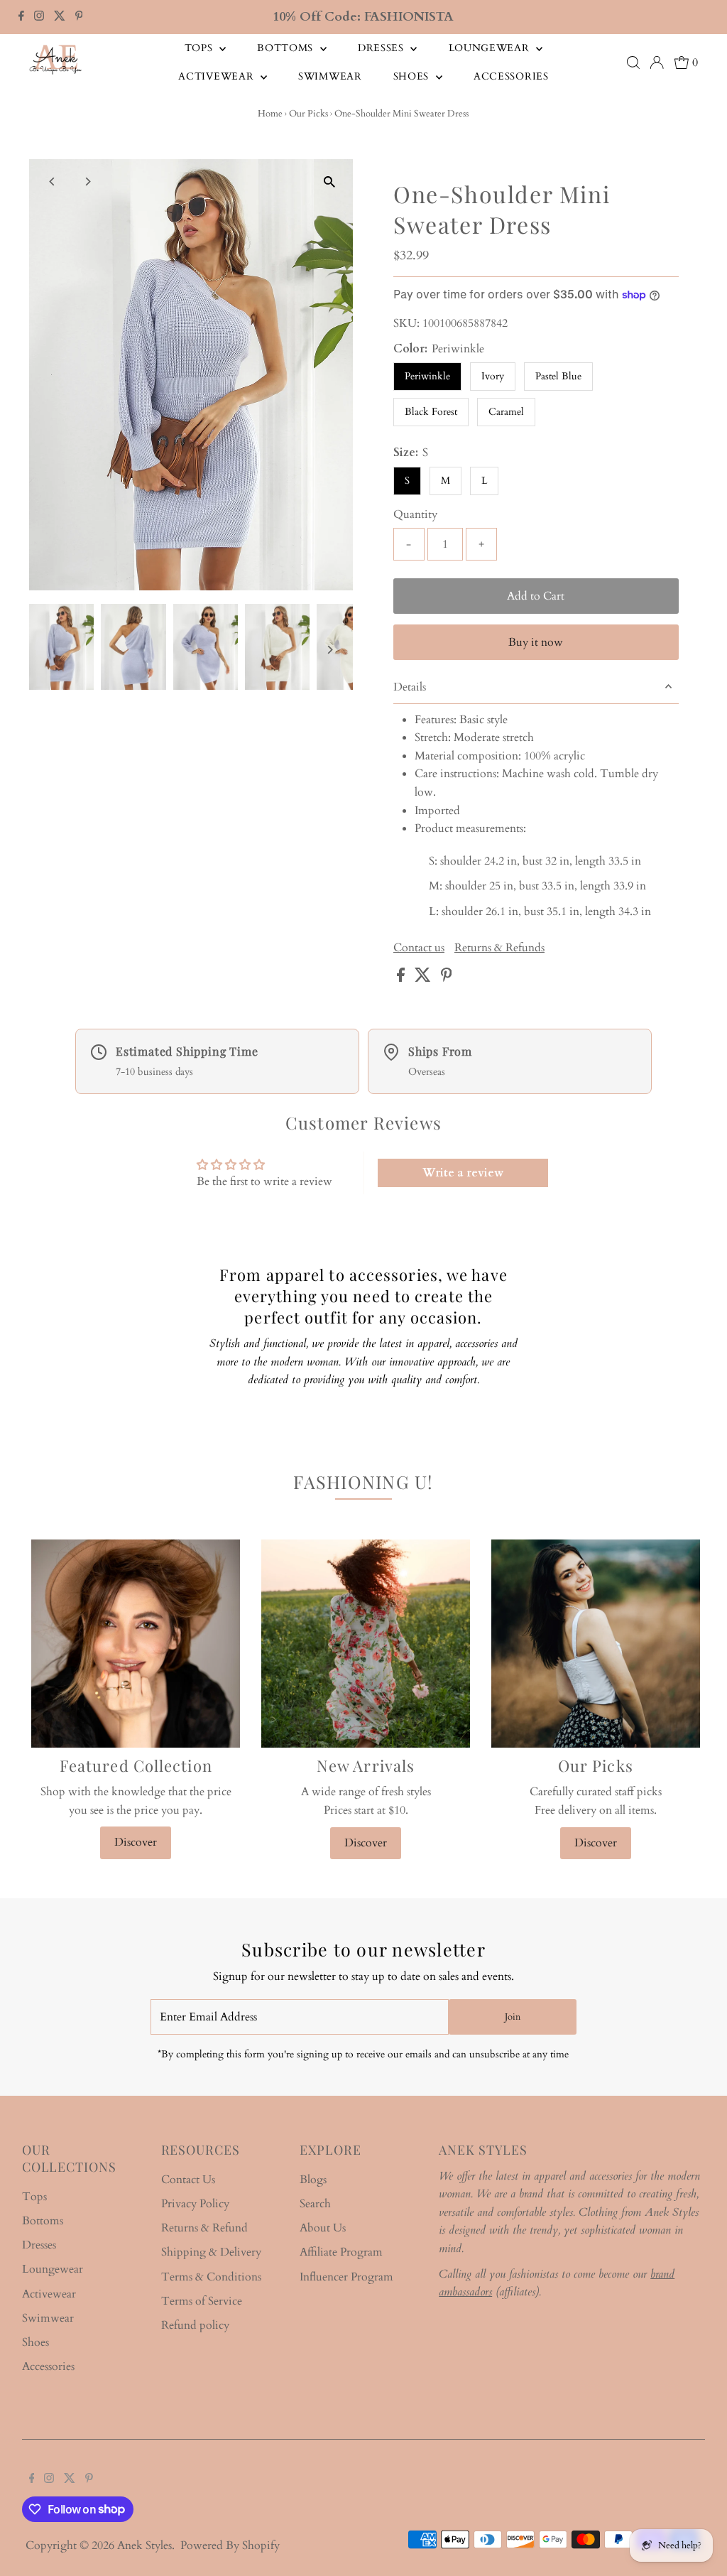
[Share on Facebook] (402, 978)
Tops (201, 48)
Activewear (218, 76)
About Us (323, 2228)
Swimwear (330, 76)
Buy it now (536, 642)
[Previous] (52, 182)
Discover (136, 1842)
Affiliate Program (341, 2252)
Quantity (415, 514)
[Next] (87, 182)
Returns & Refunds (499, 948)
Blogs (313, 2180)
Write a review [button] (463, 1173)
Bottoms (287, 48)
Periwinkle (427, 376)
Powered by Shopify (230, 2545)
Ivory (493, 376)
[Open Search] (633, 63)
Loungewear (491, 48)
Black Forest (431, 412)
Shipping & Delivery (211, 2252)
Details (410, 687)
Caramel (506, 412)
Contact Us (188, 2180)
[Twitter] (60, 17)
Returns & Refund (204, 2228)
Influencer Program (346, 2277)
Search (315, 2204)
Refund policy (195, 2325)
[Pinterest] (79, 17)
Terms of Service (202, 2301)
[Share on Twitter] (424, 978)
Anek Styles (144, 2545)
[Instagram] (39, 17)
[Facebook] (21, 17)
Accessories (511, 76)
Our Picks (308, 114)
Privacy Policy (195, 2204)
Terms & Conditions (211, 2277)
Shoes (413, 76)
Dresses (383, 48)
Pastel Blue (558, 376)
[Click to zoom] (330, 182)
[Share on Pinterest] (447, 978)
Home (270, 114)
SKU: (406, 323)
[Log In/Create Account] (657, 63)
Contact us (419, 948)
